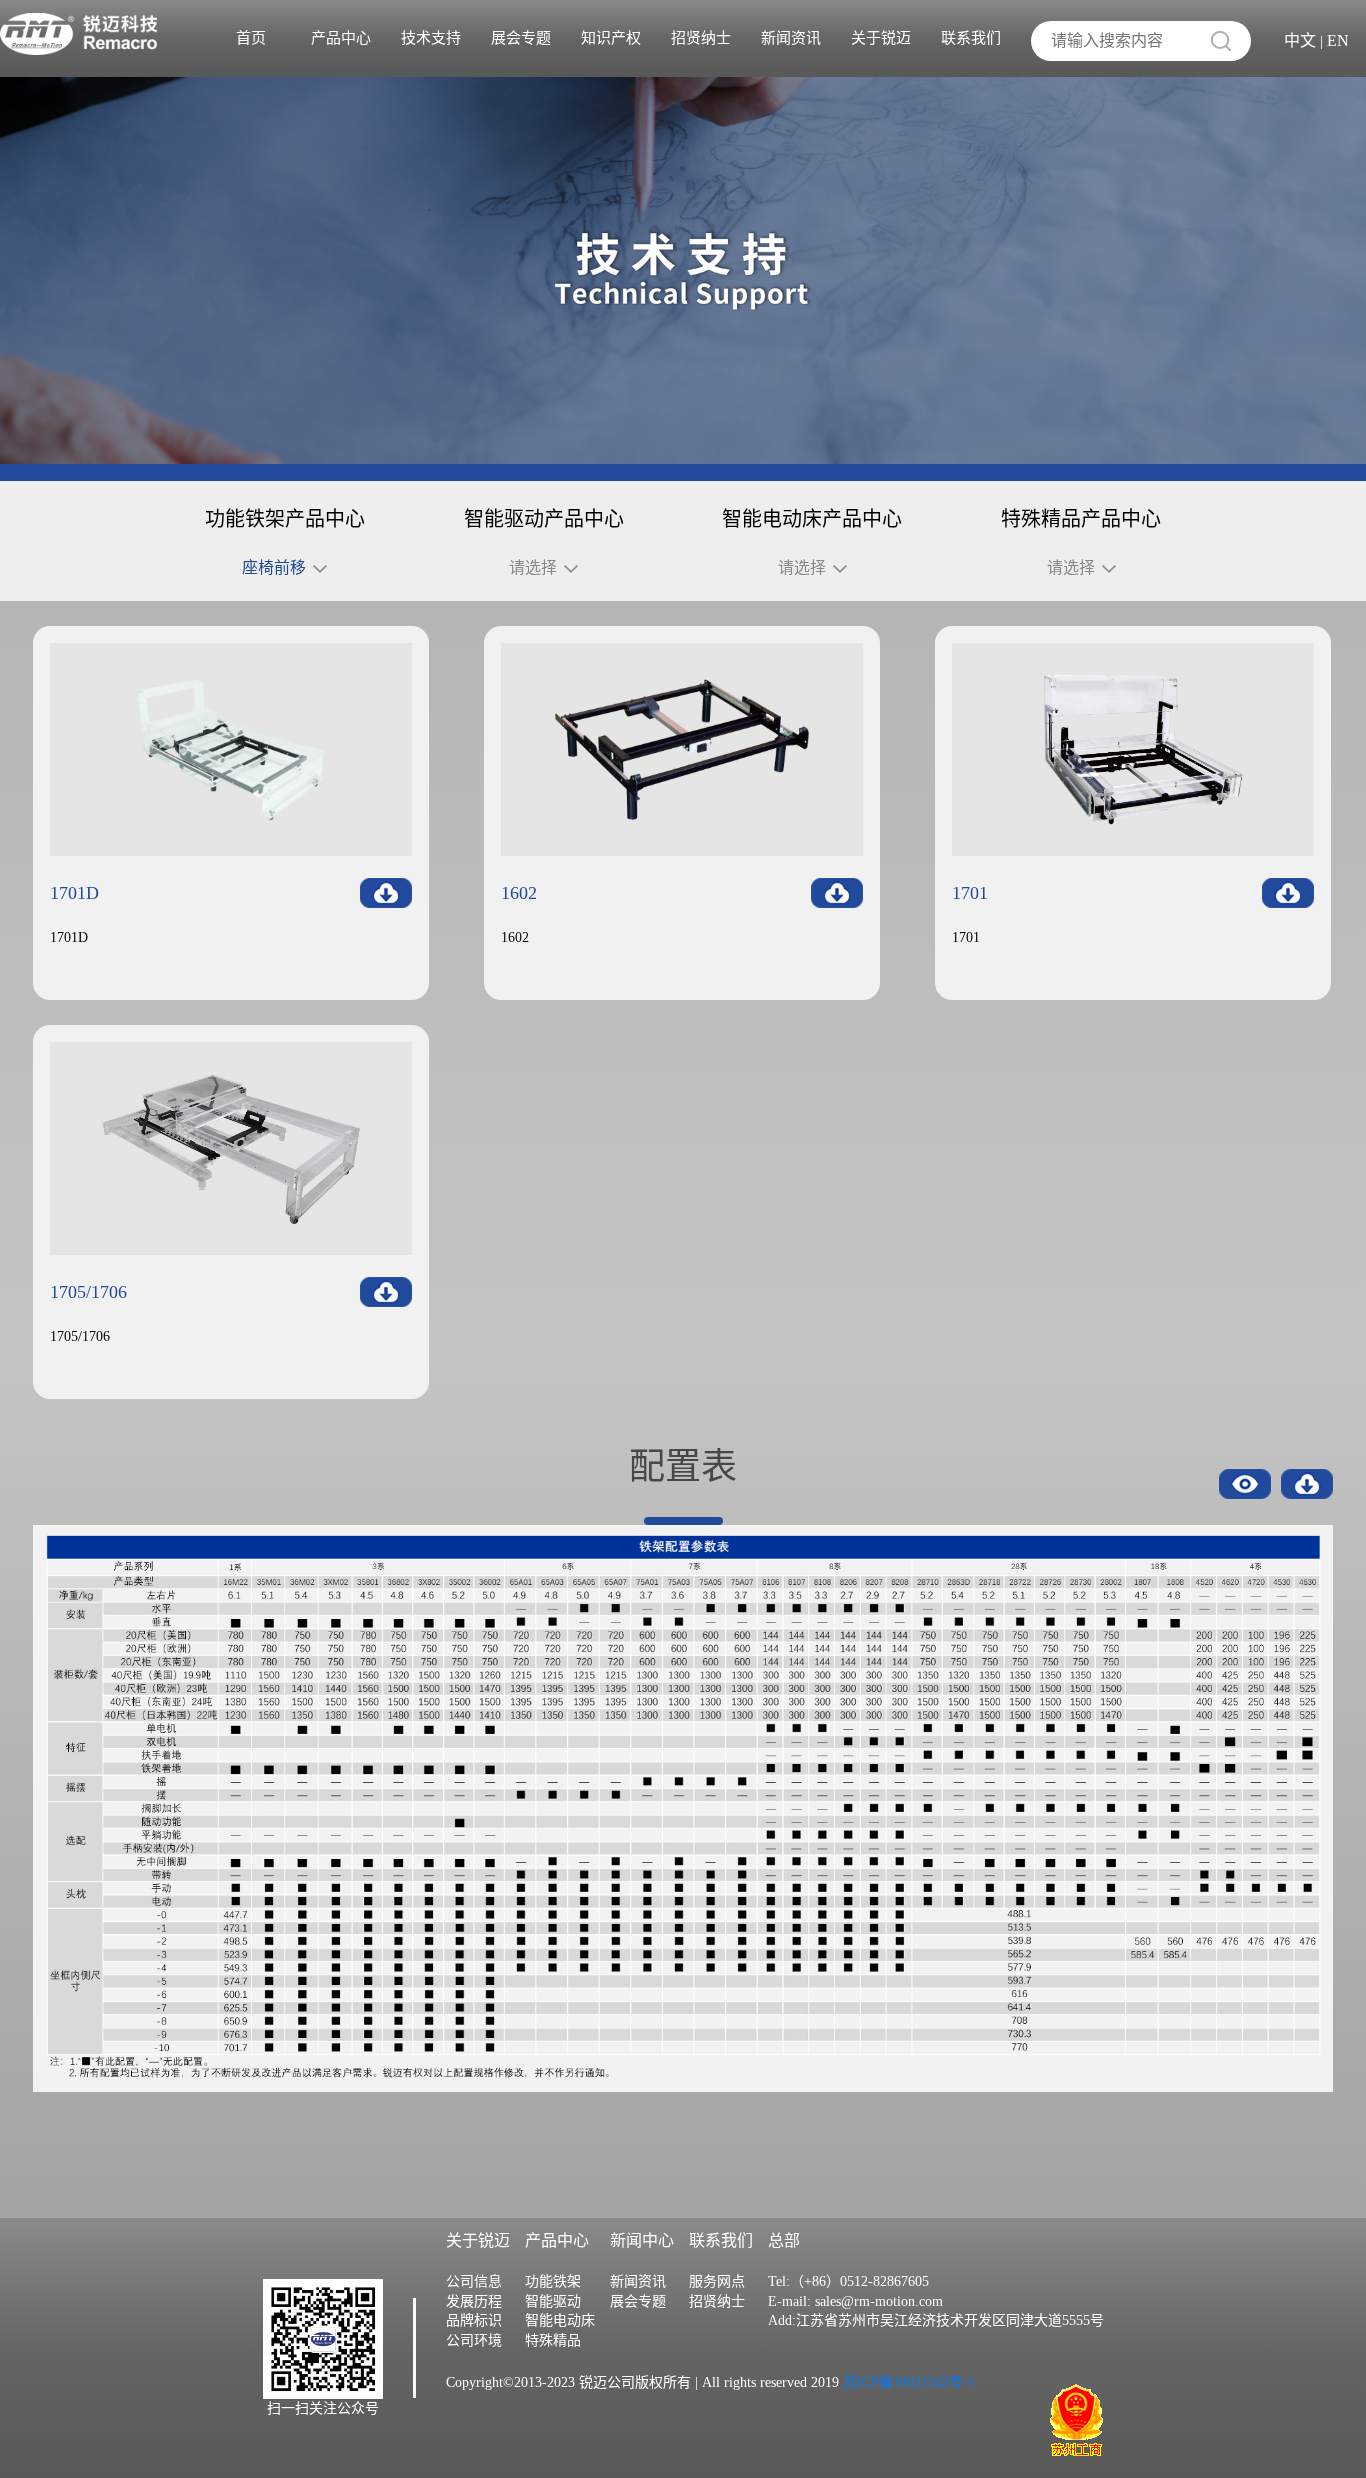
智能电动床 (560, 2320)
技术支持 (431, 38)
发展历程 (474, 2301)
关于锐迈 (881, 38)
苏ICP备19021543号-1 (907, 2382)
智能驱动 (553, 2301)
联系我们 (971, 38)
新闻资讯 (791, 38)
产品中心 (341, 38)
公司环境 (474, 2340)
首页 (251, 38)
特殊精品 (553, 2340)
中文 (1300, 40)
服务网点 (717, 2281)
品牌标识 (474, 2320)
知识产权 (611, 38)
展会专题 (521, 38)
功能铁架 (553, 2281)
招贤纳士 (701, 38)
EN (1338, 40)
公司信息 (474, 2281)
